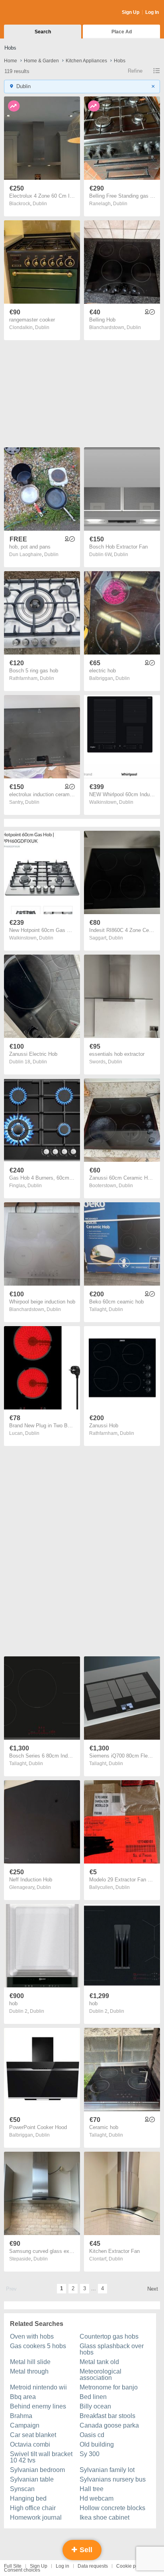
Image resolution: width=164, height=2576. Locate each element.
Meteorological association (101, 2375)
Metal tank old (99, 2362)
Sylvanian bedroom (37, 2470)
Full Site (13, 2566)
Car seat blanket (33, 2435)
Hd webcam (97, 2498)
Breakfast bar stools (107, 2416)
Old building (97, 2444)
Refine (135, 71)
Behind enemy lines (38, 2406)
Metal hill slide (30, 2362)
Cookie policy (131, 2566)
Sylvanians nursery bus (113, 2479)
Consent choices (22, 2570)
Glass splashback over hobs (112, 2349)
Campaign (25, 2425)
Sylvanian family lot (107, 2470)
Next (153, 2289)
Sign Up (131, 12)
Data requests (93, 2566)
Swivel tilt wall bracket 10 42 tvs (41, 2457)
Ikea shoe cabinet (104, 2517)
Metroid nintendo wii (38, 2387)
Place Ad (122, 32)
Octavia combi (30, 2444)
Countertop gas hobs (109, 2336)
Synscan (22, 2489)
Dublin (40, 204)
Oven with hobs (32, 2336)
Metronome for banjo (109, 2387)
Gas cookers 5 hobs (38, 2346)
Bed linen (93, 2397)
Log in (62, 2566)
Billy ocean (95, 2406)
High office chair (33, 2508)
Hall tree (92, 2489)
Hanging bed (28, 2498)
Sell (85, 2550)
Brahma (21, 2416)
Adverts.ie (35, 13)
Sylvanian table (32, 2479)
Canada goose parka (109, 2425)
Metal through (29, 2371)
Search (43, 32)
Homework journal (36, 2517)
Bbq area (23, 2397)
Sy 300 (90, 2454)
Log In (152, 12)
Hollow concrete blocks (112, 2508)
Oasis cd (92, 2435)
